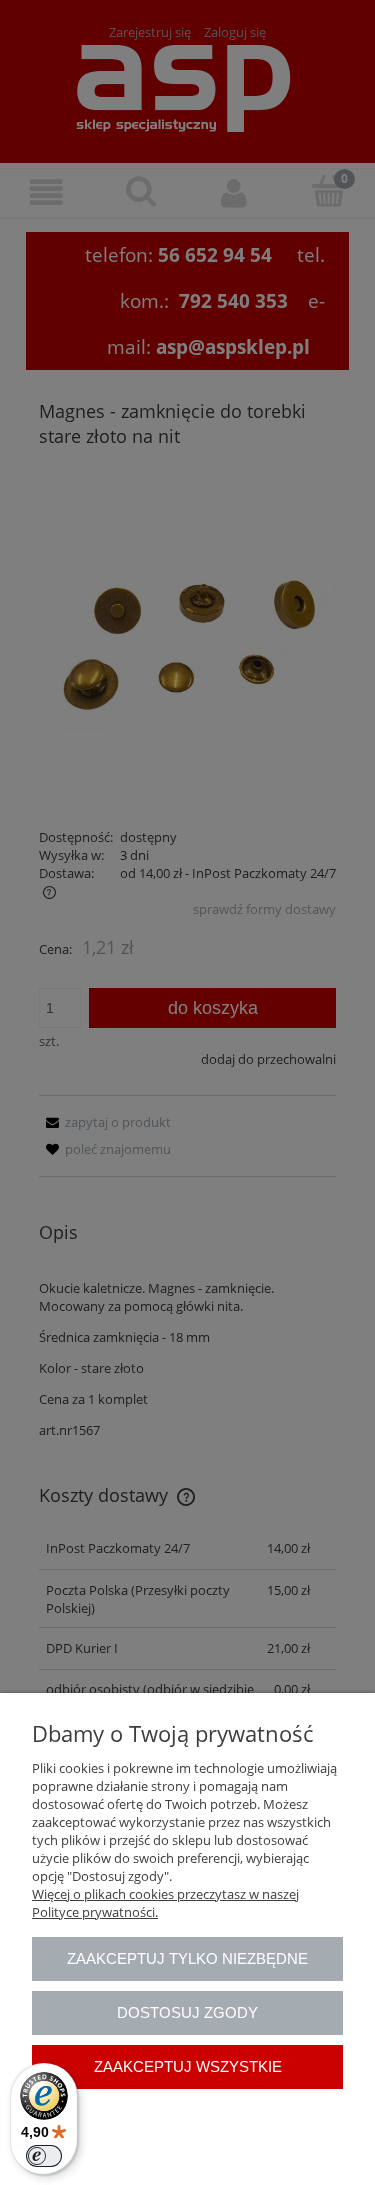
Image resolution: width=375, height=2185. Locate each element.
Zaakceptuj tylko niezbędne (187, 1958)
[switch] (44, 2156)
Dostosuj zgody (187, 2012)
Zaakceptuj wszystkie (188, 2066)
